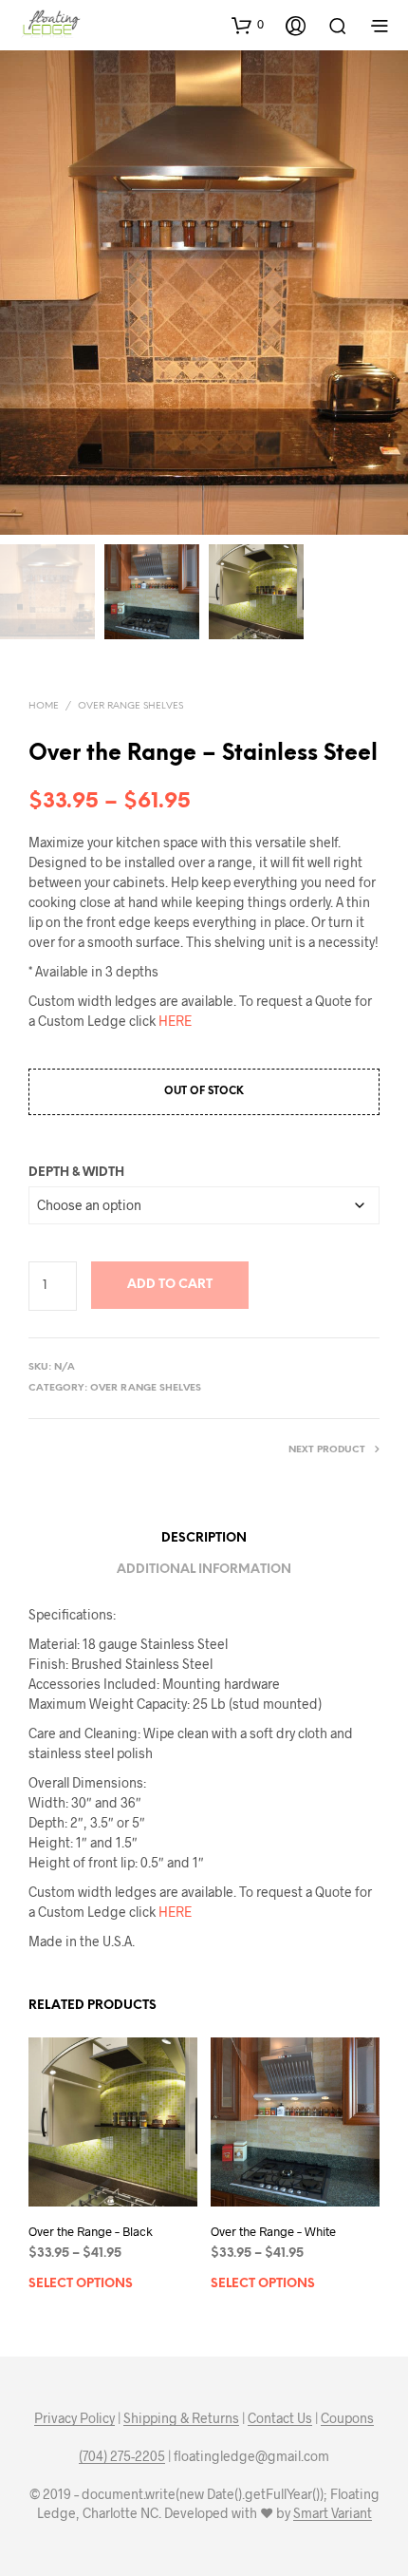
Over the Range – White (273, 2231)
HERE (175, 1021)
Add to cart (170, 1285)
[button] (248, 25)
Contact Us (280, 2418)
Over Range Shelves (130, 706)
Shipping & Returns (181, 2418)
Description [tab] (204, 1538)
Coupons (347, 2418)
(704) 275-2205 (122, 2456)
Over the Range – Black (91, 2231)
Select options (81, 2284)
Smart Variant (333, 2513)
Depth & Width (76, 1173)
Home (44, 706)
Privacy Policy (74, 2418)
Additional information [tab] (204, 1570)
